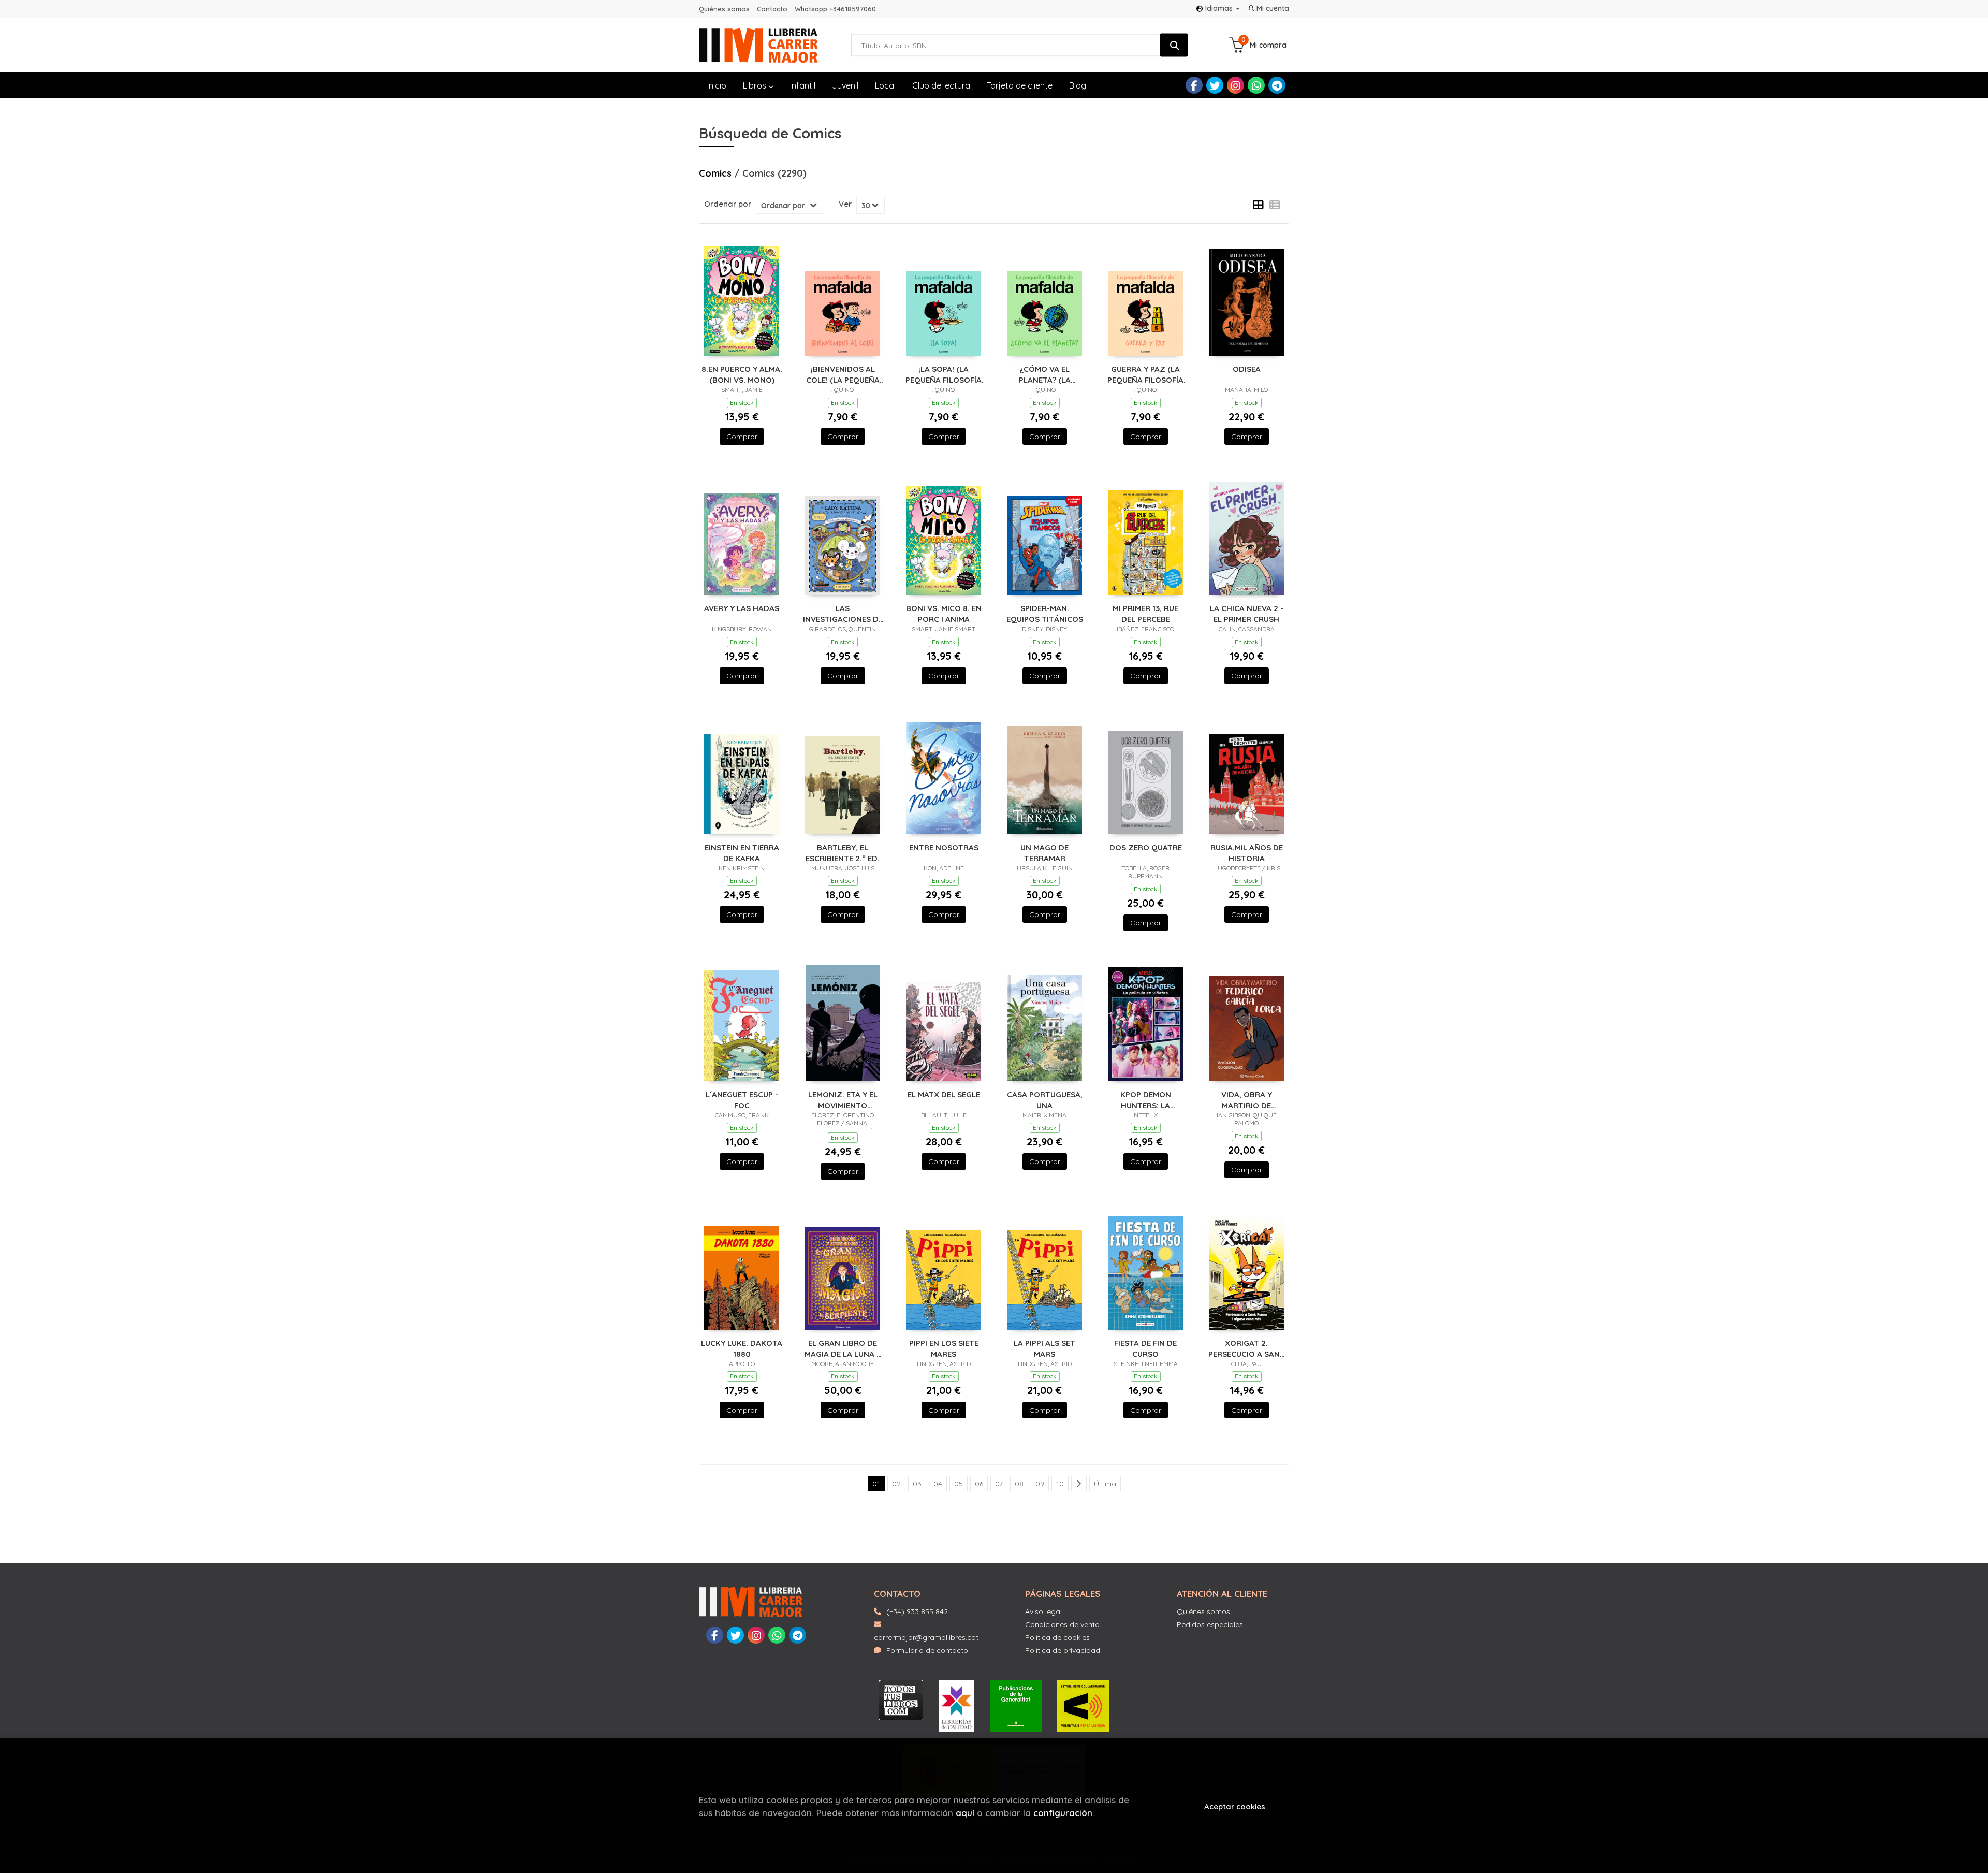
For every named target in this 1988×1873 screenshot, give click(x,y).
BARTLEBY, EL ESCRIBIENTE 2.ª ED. (843, 853)
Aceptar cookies (1235, 1806)
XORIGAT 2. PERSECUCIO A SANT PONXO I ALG (1247, 1348)
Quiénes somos (724, 9)
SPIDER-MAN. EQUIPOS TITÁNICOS (1045, 613)
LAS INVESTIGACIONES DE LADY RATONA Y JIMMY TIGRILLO (843, 613)
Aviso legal (1043, 1611)
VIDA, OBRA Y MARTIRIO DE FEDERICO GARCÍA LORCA (1247, 1100)
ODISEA (1247, 369)
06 (979, 1484)
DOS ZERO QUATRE (1146, 847)
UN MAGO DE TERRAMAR (1044, 853)
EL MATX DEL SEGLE (944, 1094)
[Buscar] (1174, 45)
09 (1040, 1484)
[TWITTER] (1215, 85)
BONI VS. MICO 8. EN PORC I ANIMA (944, 613)
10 (1060, 1484)
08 (1019, 1484)
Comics (717, 173)
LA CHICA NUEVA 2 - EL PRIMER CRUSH (1247, 613)
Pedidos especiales (1210, 1624)
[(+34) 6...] (1256, 85)
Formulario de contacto (927, 1650)
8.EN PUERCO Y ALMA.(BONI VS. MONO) (742, 374)
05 (959, 1484)
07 (999, 1484)
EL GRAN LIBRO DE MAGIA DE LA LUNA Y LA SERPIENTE (843, 1348)
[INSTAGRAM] (1236, 85)
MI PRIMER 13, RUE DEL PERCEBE (1145, 613)
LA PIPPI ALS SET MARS (1044, 1348)
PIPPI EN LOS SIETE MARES (944, 1348)
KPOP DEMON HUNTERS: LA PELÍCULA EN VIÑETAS (1145, 1100)
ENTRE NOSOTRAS (944, 847)
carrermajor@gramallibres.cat (926, 1637)
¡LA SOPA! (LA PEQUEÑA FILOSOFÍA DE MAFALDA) (944, 374)
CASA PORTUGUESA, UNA (1045, 1100)
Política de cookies (1057, 1637)
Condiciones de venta (1062, 1624)
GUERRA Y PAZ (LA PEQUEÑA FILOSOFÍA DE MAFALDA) (1145, 374)
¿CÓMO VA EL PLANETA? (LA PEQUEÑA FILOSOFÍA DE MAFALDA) (1044, 374)
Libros (756, 85)
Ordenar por (728, 204)
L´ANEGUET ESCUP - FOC (742, 1100)
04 (938, 1484)
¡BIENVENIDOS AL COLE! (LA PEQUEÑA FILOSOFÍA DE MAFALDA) (843, 374)
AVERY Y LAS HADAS (742, 608)
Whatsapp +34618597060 (835, 9)
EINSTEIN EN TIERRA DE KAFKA (742, 853)
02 (896, 1484)
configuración (1063, 1813)
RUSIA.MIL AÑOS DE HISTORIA (1247, 853)
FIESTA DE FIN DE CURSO (1145, 1348)
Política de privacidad (1063, 1650)
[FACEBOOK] (1194, 85)
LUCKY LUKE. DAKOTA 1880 (742, 1348)
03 (917, 1484)
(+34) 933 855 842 (917, 1611)
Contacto (772, 9)
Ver (845, 204)
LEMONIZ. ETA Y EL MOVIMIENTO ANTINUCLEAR (843, 1100)
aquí (965, 1813)
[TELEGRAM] (1277, 85)
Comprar (742, 437)
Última (1105, 1484)
